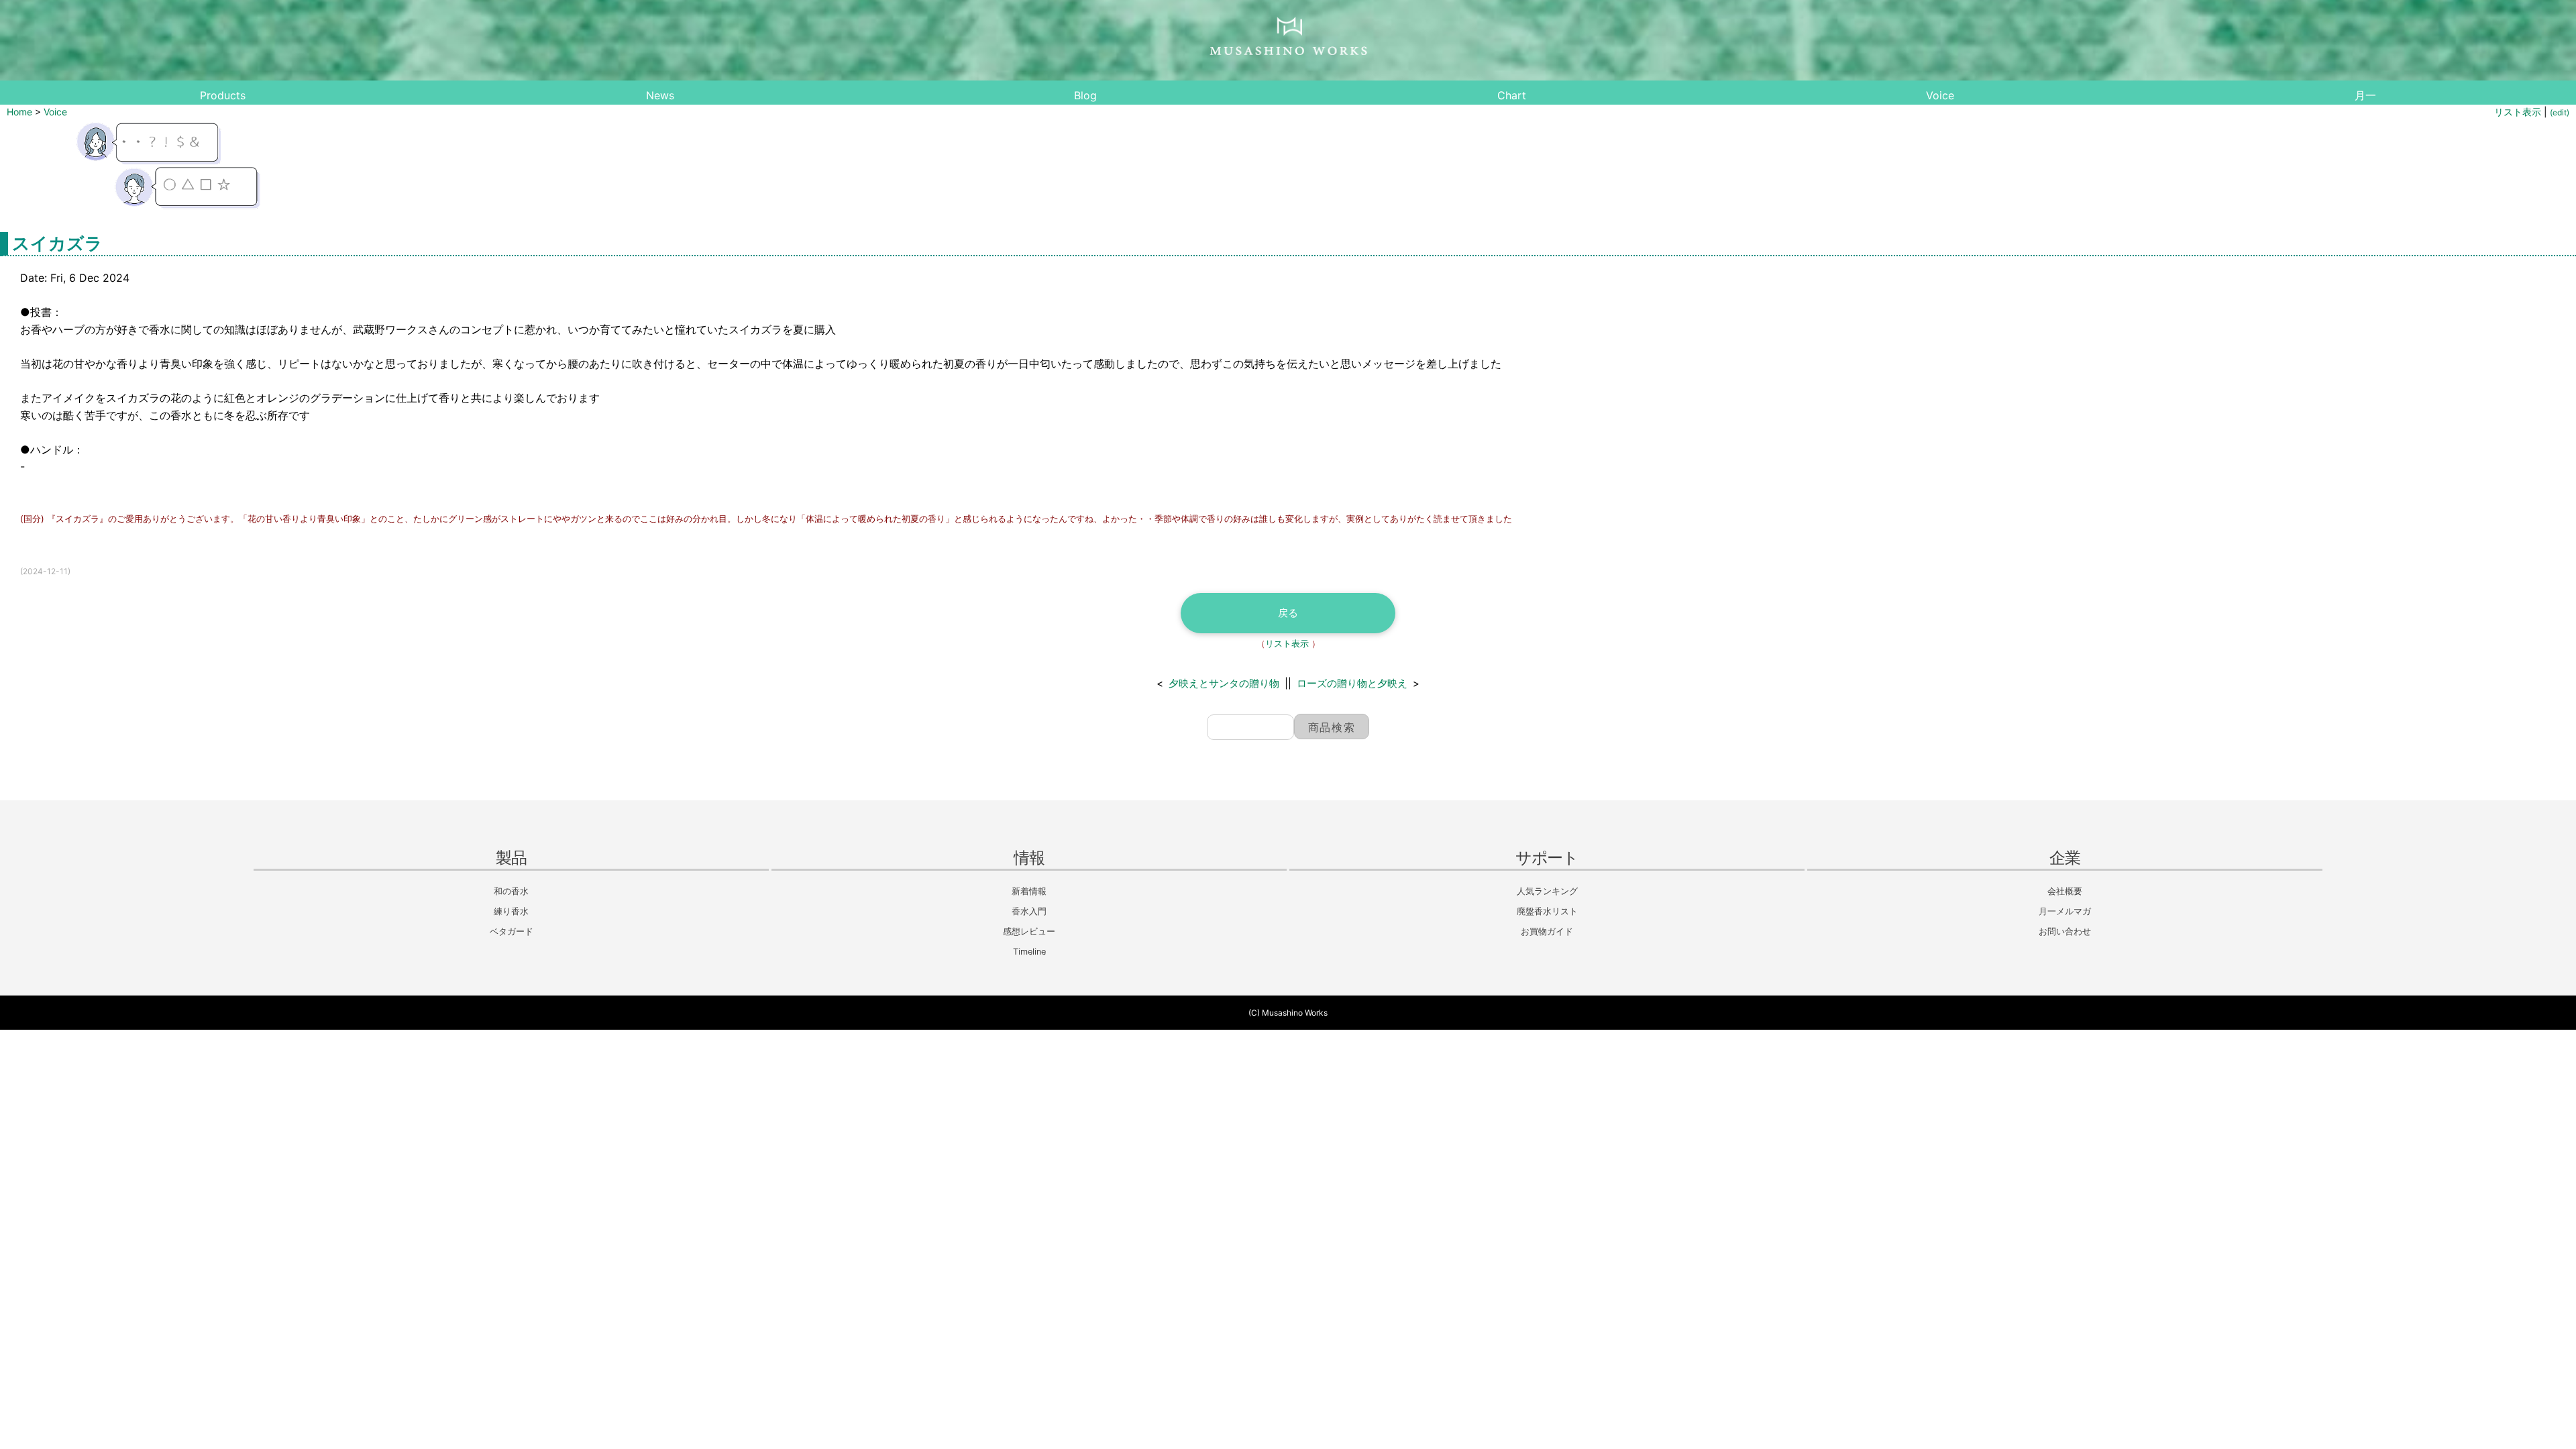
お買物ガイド (1547, 931)
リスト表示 (2518, 112)
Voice (1940, 95)
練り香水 (511, 911)
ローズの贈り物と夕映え (1352, 683)
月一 (2365, 95)
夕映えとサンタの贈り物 (1224, 683)
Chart (1512, 95)
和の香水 (511, 891)
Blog (1085, 95)
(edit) (2560, 112)
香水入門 (1029, 911)
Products (223, 95)
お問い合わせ (2065, 931)
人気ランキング (1547, 891)
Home (19, 112)
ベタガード (512, 931)
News (660, 95)
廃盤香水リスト (1547, 911)
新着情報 (1029, 891)
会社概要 (2065, 891)
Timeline (1029, 952)
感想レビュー (1029, 931)
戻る (1288, 613)
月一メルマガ (2065, 911)
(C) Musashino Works (1288, 1013)
